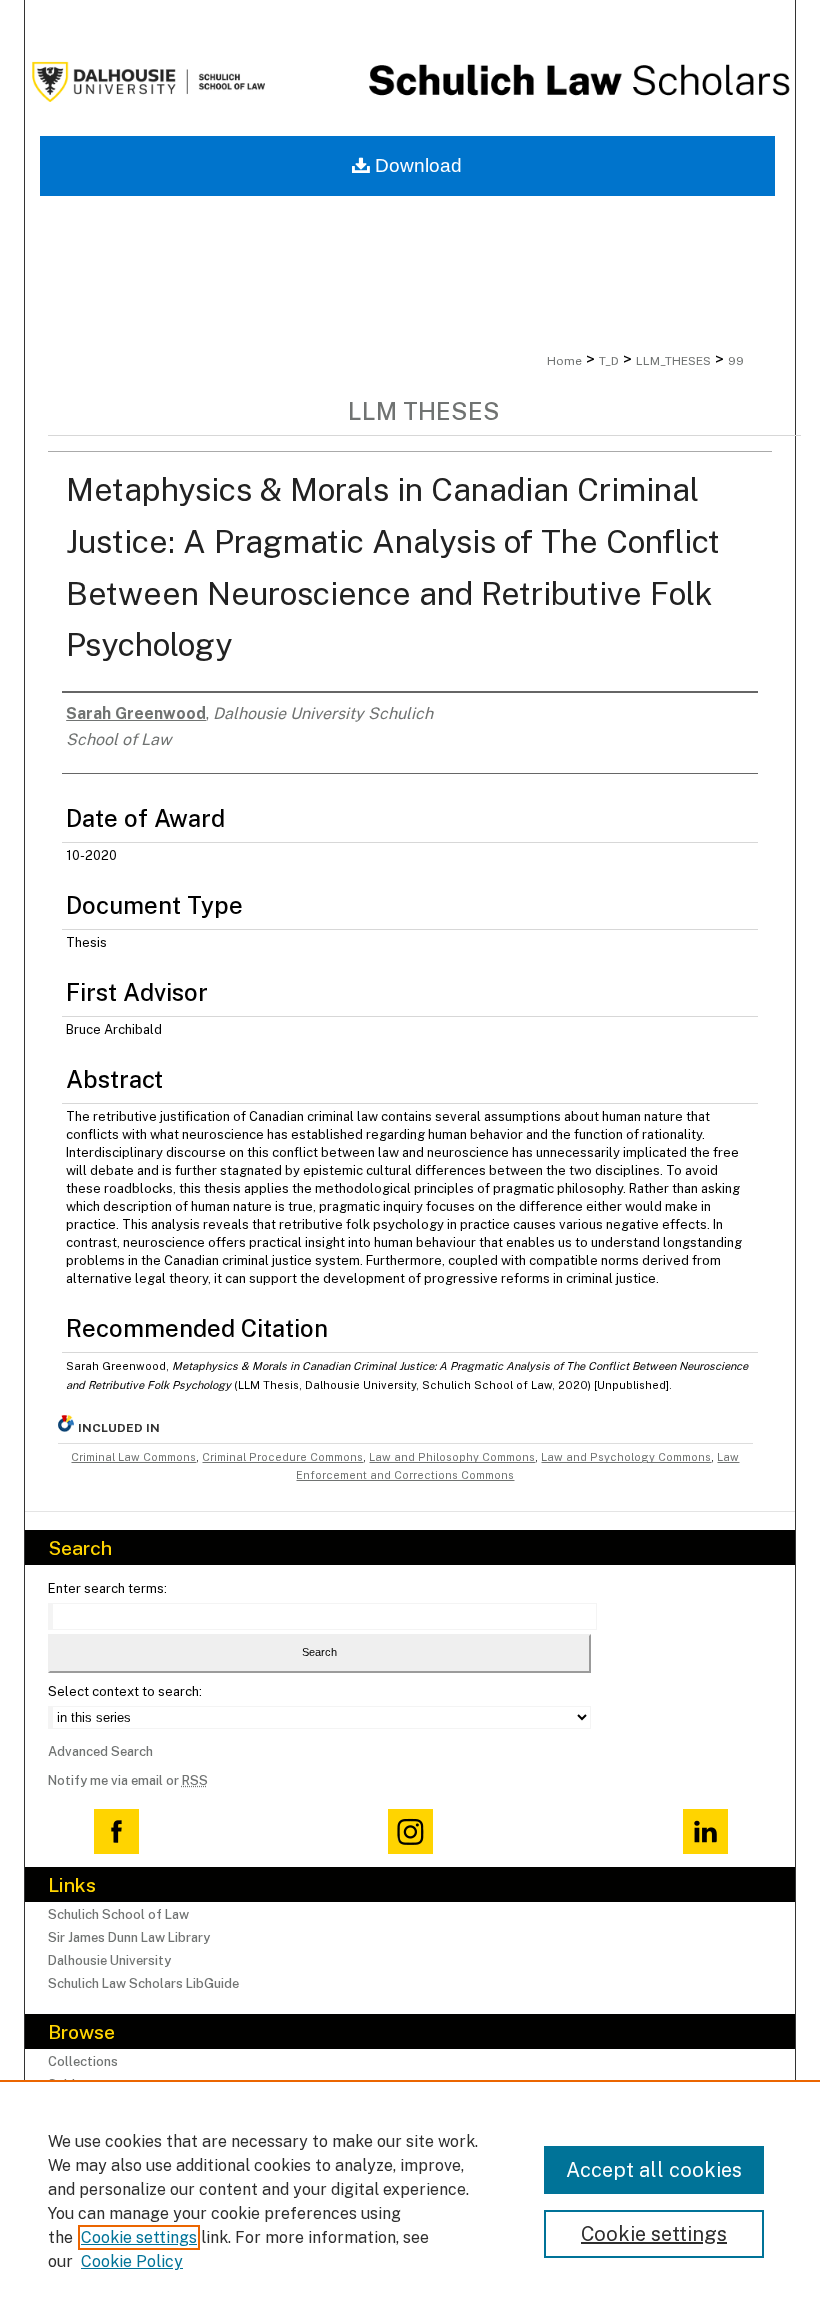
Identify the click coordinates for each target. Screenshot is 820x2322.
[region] (410, 2201)
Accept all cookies (654, 2170)
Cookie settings (139, 2237)
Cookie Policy (132, 2261)
